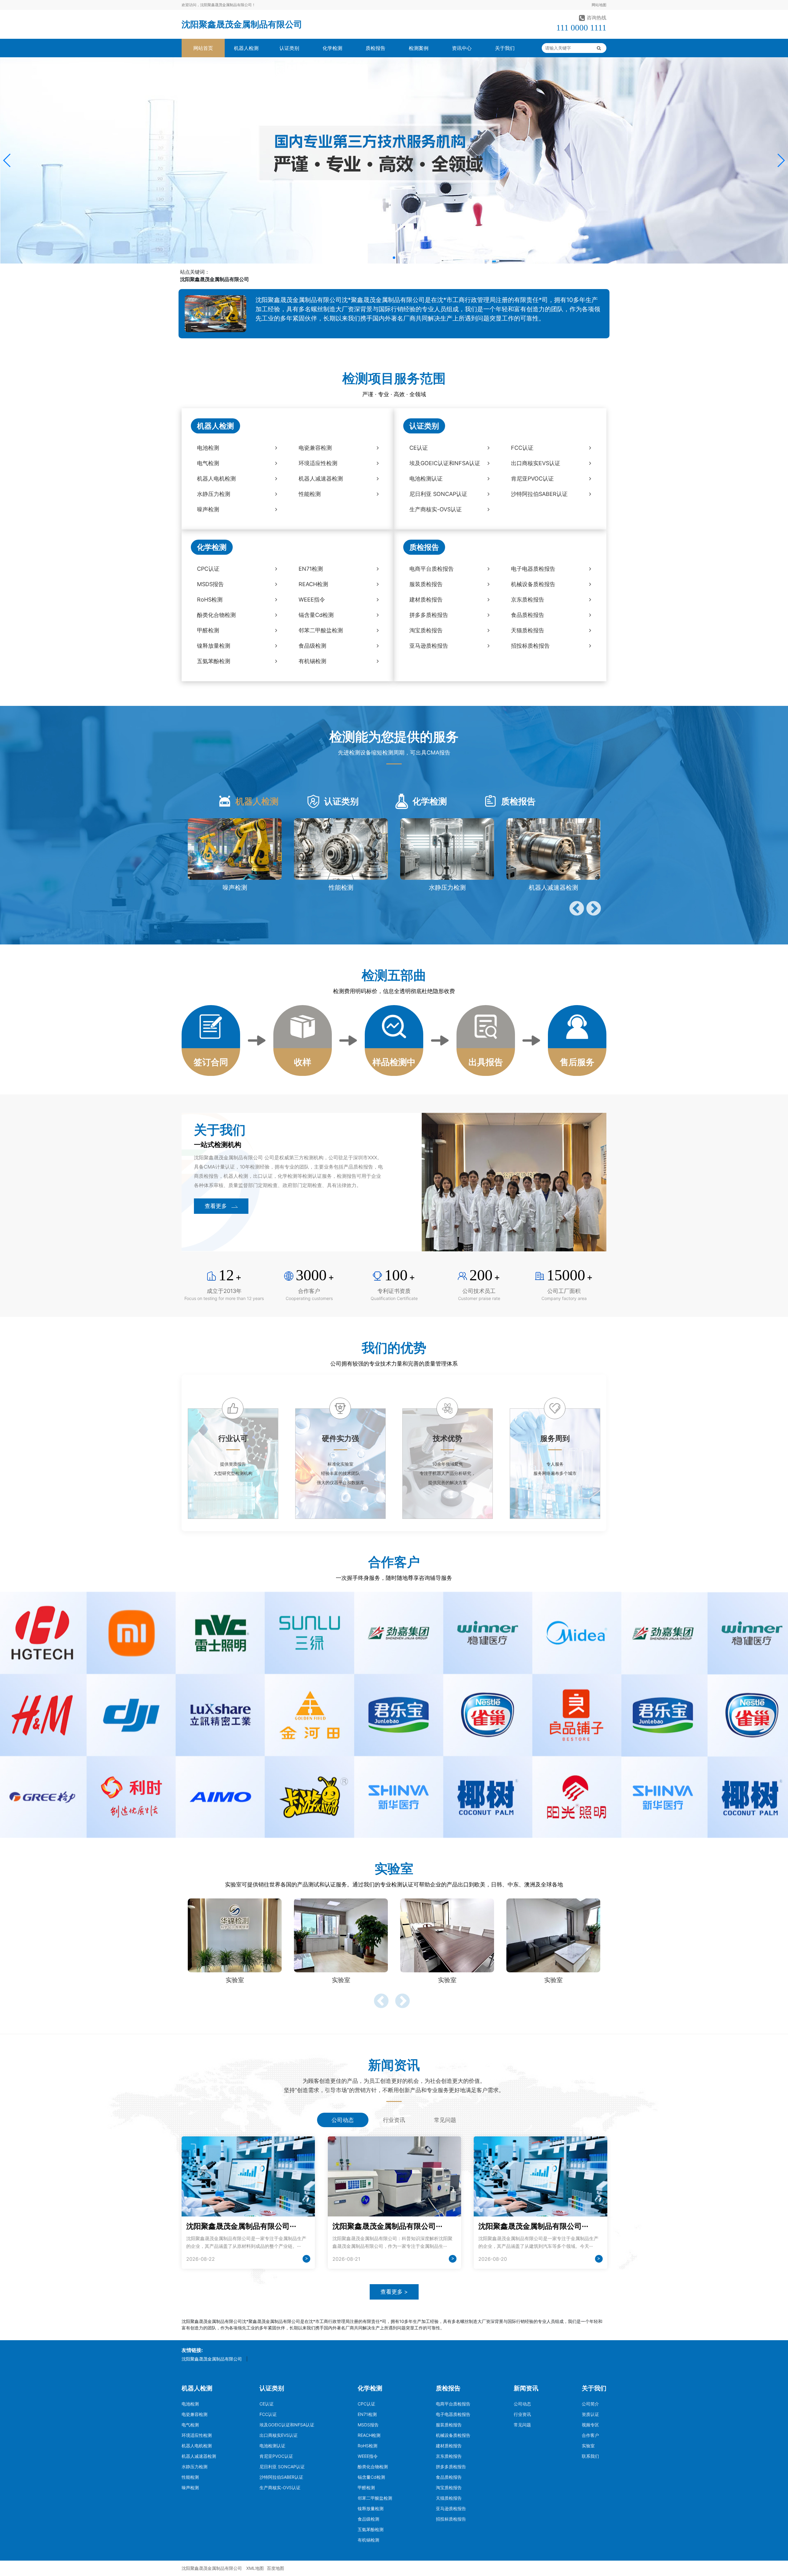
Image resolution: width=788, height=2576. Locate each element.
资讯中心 (462, 48)
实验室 (588, 2446)
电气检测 (190, 2425)
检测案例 (419, 48)
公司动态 (522, 2404)
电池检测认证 (272, 2446)
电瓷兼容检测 (195, 2414)
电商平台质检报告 (453, 2404)
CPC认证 (366, 2404)
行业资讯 (522, 2414)
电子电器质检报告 (453, 2414)
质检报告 (376, 48)
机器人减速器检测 (199, 2456)
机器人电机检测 (197, 2446)
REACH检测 (369, 2435)
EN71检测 (367, 2414)
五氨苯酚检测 (371, 2529)
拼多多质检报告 (451, 2467)
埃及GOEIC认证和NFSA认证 (287, 2425)
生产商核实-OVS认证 (280, 2487)
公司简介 (590, 2404)
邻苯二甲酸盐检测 (375, 2498)
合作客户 (590, 2435)
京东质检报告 (449, 2456)
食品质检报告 (449, 2477)
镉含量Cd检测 (371, 2477)
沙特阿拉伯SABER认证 (281, 2477)
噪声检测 (190, 2487)
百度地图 (275, 2568)
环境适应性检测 (197, 2435)
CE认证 (267, 2404)
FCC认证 (268, 2414)
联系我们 (590, 2456)
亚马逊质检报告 (451, 2508)
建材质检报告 (449, 2446)
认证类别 (289, 48)
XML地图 (255, 2568)
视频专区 (590, 2425)
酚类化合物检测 (373, 2467)
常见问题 (522, 2425)
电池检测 (190, 2404)
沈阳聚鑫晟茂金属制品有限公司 (242, 24)
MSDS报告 (368, 2425)
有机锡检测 (368, 2540)
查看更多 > (394, 2292)
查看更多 (216, 1206)
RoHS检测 (368, 2446)
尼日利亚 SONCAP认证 (282, 2467)
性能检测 (190, 2477)
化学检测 (332, 48)
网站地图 (599, 5)
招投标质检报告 (451, 2519)
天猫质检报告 (449, 2498)
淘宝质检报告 (449, 2487)
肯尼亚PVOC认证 (276, 2456)
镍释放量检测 (371, 2508)
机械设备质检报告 (453, 2435)
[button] (7, 160)
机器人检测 (246, 48)
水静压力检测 (195, 2467)
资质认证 (590, 2414)
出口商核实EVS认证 (279, 2435)
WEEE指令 (368, 2456)
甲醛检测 (366, 2487)
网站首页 (203, 48)
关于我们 (505, 48)
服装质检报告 (449, 2425)
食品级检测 (368, 2519)
